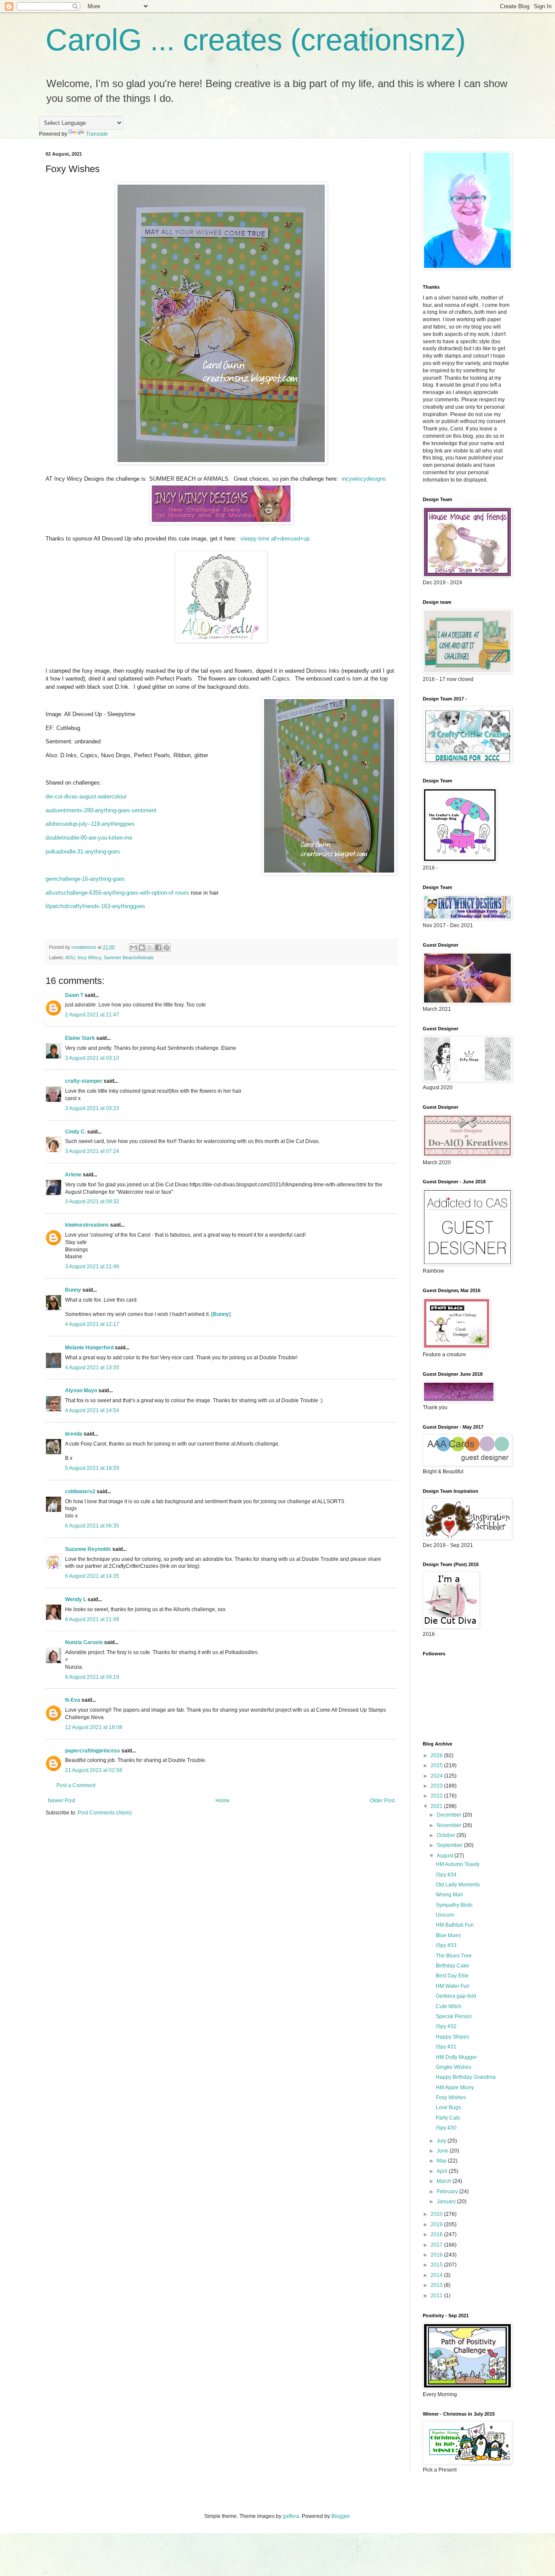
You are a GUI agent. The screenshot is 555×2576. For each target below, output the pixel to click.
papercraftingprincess (93, 1751)
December (450, 1815)
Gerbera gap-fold (456, 1996)
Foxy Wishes (451, 2097)
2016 (437, 2255)
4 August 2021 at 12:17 (92, 1324)
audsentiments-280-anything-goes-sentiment (101, 810)
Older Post (382, 1801)
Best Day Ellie (452, 1976)
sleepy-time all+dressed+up (275, 539)
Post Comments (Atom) (105, 1813)
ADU (70, 957)
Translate (97, 134)
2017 (437, 2245)
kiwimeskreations (87, 1225)
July (442, 2141)
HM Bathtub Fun (455, 1925)
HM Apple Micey (455, 2088)
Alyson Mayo (81, 1391)
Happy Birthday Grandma (466, 2077)
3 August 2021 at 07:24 (92, 1151)
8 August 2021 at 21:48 (92, 1619)
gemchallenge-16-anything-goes (85, 879)
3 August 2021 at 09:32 (92, 1202)
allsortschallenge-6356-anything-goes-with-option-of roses (117, 893)
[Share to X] (150, 948)
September (450, 1845)
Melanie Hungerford (89, 1348)
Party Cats (448, 2118)
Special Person (454, 2016)
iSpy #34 (446, 1875)
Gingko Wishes (454, 2067)
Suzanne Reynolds (89, 1549)
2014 (437, 2275)
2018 (437, 2234)
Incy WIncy (89, 957)
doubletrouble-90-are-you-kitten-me (89, 838)
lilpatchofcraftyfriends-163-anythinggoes (95, 906)
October (447, 1835)
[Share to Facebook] (158, 948)
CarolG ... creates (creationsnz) (256, 40)
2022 (437, 1796)
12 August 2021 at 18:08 (94, 1727)
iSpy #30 (446, 2128)
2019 (437, 2224)
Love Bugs (448, 2107)
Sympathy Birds (454, 1905)
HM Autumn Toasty (458, 1864)
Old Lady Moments (458, 1885)
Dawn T (74, 995)
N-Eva (73, 1700)
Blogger (340, 2516)
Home (223, 1801)
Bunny (73, 1290)
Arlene (73, 1175)
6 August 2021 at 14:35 (92, 1576)
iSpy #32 (446, 2026)
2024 (437, 1776)
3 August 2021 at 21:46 (92, 1267)
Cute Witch (449, 2006)
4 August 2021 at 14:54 (92, 1410)
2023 (437, 1786)
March (445, 2181)
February (448, 2192)
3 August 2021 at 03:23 (92, 1108)
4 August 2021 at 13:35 (92, 1368)
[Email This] (134, 948)
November (450, 1825)
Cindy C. (75, 1132)
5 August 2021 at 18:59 (92, 1468)
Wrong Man (449, 1895)
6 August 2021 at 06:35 (92, 1526)
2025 (437, 1765)
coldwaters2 (80, 1492)
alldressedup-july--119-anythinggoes (90, 824)
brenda (74, 1434)
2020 (437, 2214)
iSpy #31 (446, 2047)
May (442, 2161)
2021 (437, 1806)
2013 (437, 2285)
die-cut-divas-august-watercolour (86, 796)
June (443, 2151)
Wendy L (76, 1599)
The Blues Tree (454, 1956)
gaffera (291, 2516)
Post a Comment (76, 1785)
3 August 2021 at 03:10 (92, 1058)
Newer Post (61, 1801)
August (446, 1856)
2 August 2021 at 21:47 (92, 1015)
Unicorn (445, 1915)
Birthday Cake (452, 1966)
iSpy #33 (446, 1945)
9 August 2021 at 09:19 (92, 1677)
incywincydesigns (364, 479)
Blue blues (448, 1935)
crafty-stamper (84, 1081)
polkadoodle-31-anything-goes (83, 852)
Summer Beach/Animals (129, 957)
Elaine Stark (80, 1038)
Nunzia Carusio (84, 1642)
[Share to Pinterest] (166, 948)
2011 (437, 2296)
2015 (437, 2265)
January (447, 2201)
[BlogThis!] (142, 948)
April (443, 2171)
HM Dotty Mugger (456, 2057)
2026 (437, 1755)
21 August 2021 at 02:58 (94, 1770)
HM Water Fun (453, 1986)
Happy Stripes (452, 2037)
